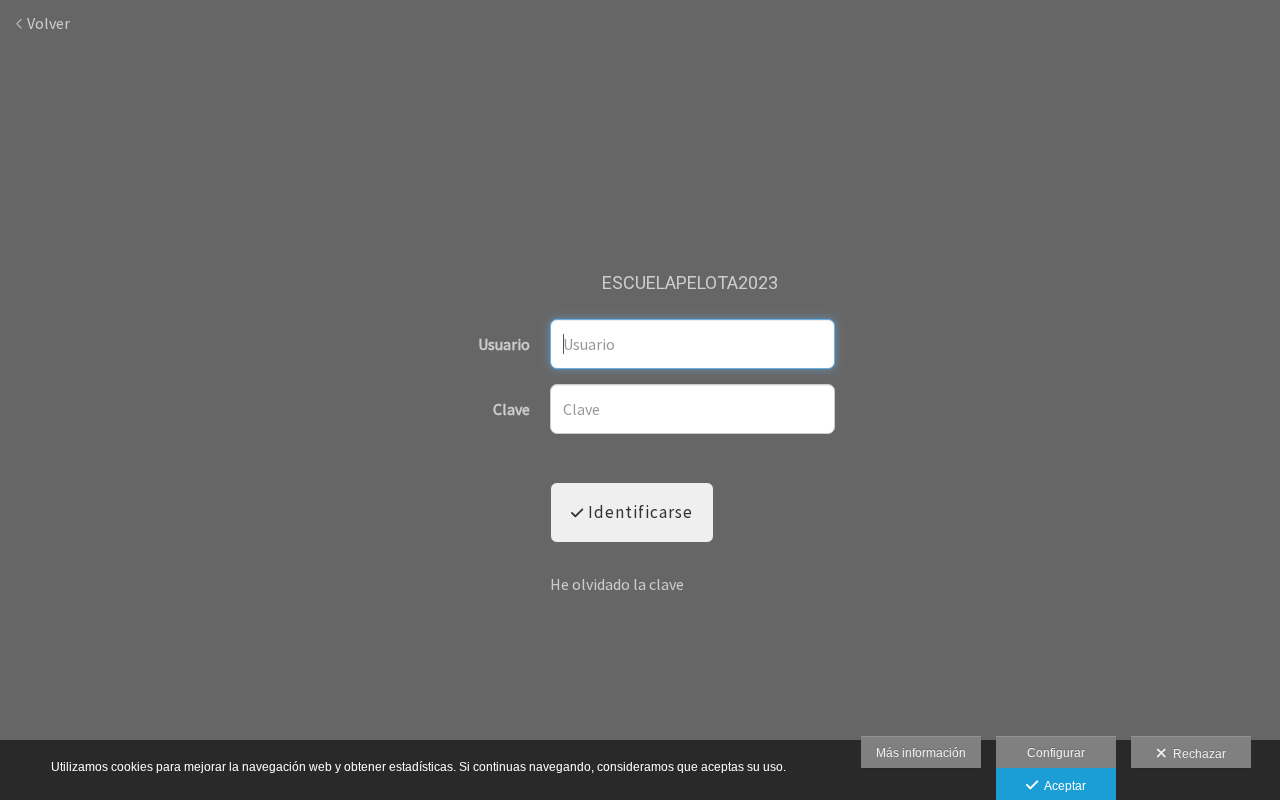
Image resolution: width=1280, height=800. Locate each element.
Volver (47, 23)
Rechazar (1196, 754)
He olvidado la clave (617, 584)
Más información (921, 753)
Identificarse (638, 512)
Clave (511, 410)
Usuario (504, 345)
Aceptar (1062, 786)
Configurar (1056, 753)
